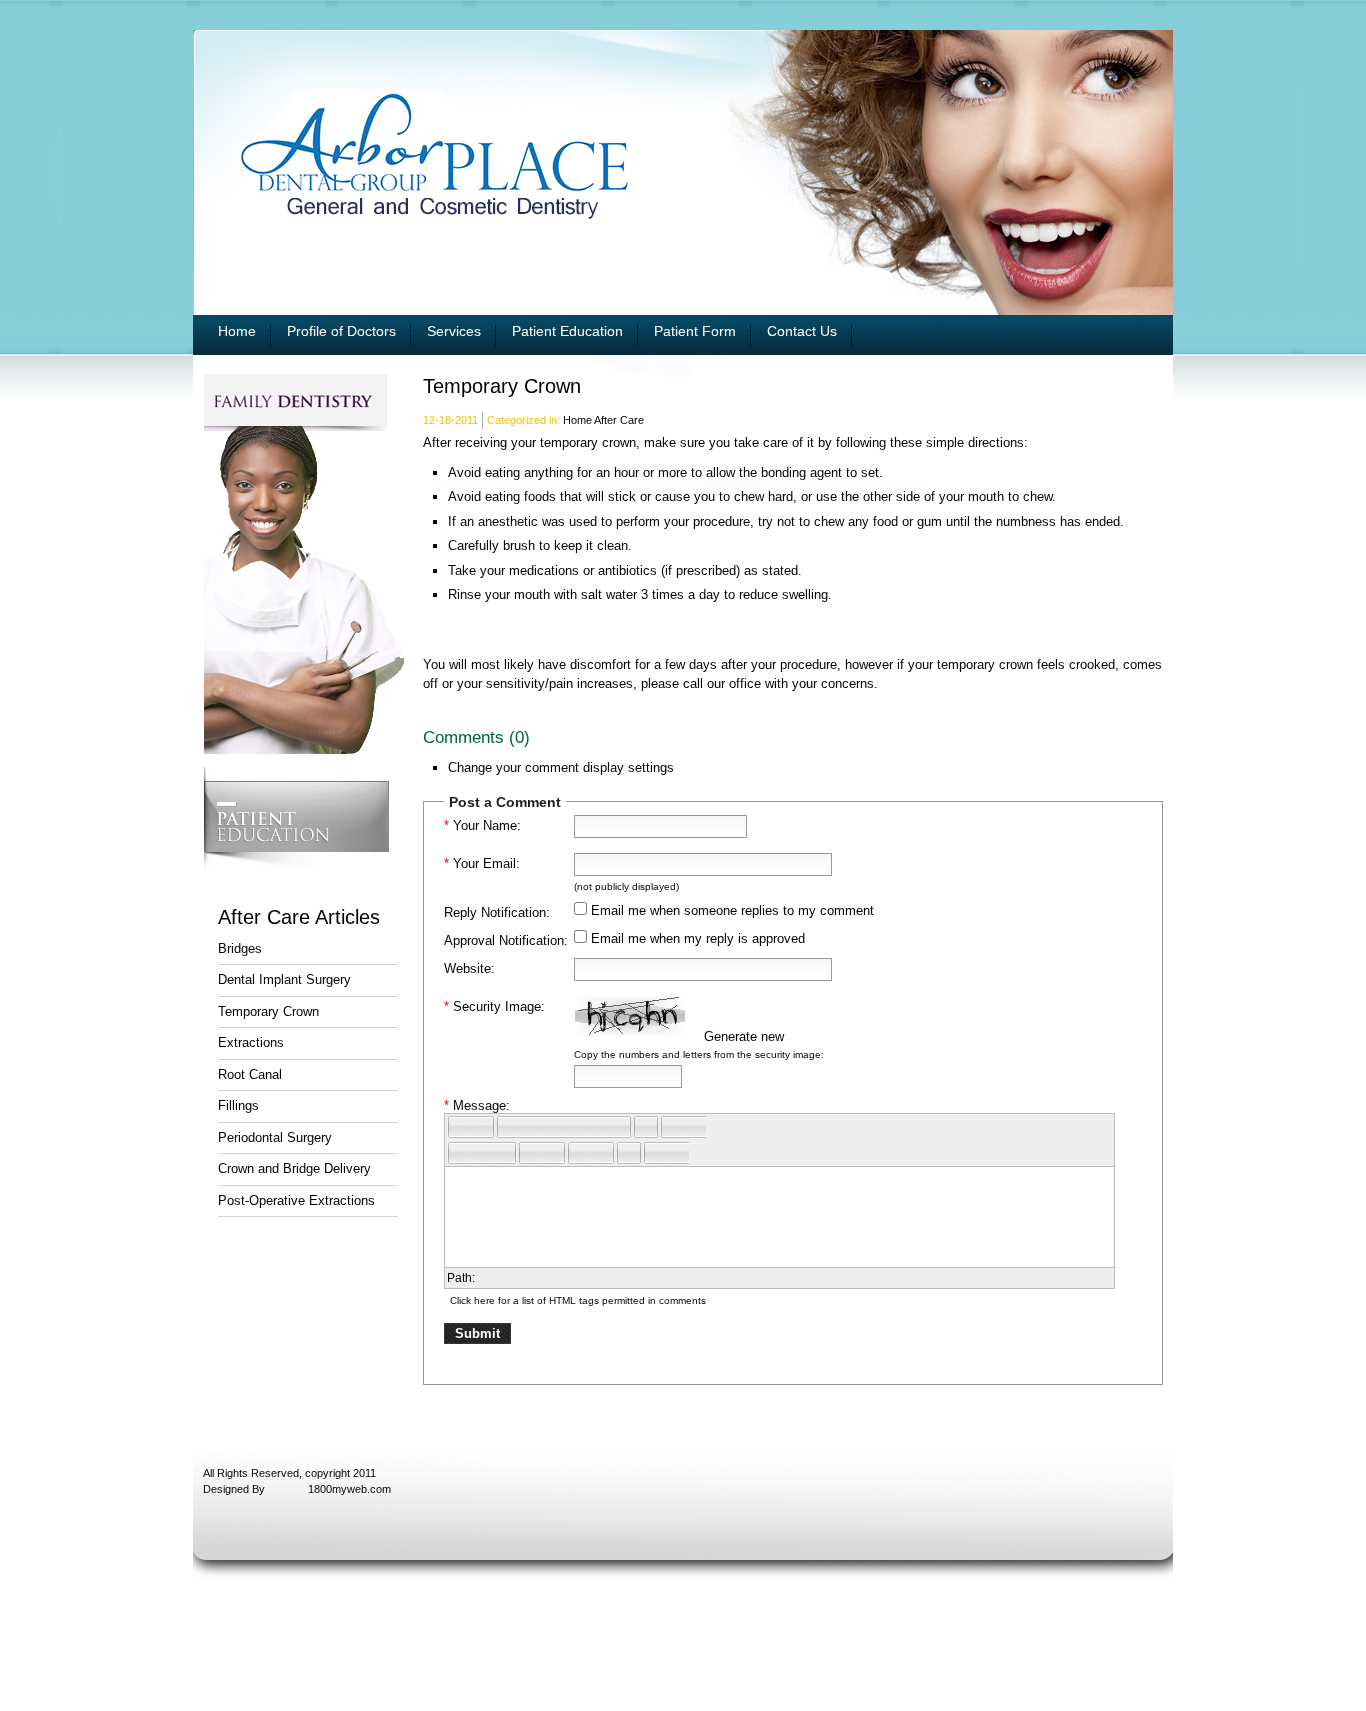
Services (454, 331)
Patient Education (567, 331)
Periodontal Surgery (275, 1137)
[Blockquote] (629, 1153)
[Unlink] (695, 1127)
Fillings (238, 1105)
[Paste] (553, 1127)
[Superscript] (580, 1153)
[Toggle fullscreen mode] (678, 1153)
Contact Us (802, 331)
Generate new (744, 1036)
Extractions (251, 1042)
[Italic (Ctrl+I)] (482, 1153)
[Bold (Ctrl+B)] (460, 1153)
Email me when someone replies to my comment (732, 910)
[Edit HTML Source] (646, 1127)
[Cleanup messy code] (619, 1127)
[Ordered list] (553, 1153)
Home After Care (603, 420)
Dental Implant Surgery (284, 979)
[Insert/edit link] (673, 1127)
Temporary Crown (268, 1011)
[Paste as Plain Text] (575, 1127)
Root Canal (250, 1074)
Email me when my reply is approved (698, 938)
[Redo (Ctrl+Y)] (482, 1127)
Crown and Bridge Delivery (294, 1168)
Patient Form (695, 331)
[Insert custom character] (656, 1153)
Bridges (240, 948)
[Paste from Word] (597, 1127)
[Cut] (509, 1127)
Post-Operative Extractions (296, 1200)
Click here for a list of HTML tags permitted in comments (578, 1300)
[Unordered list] (531, 1153)
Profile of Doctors (341, 331)
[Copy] (531, 1127)
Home (237, 331)
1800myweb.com (349, 1489)
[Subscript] (602, 1153)
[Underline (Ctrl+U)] (504, 1153)
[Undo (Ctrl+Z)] (460, 1127)
